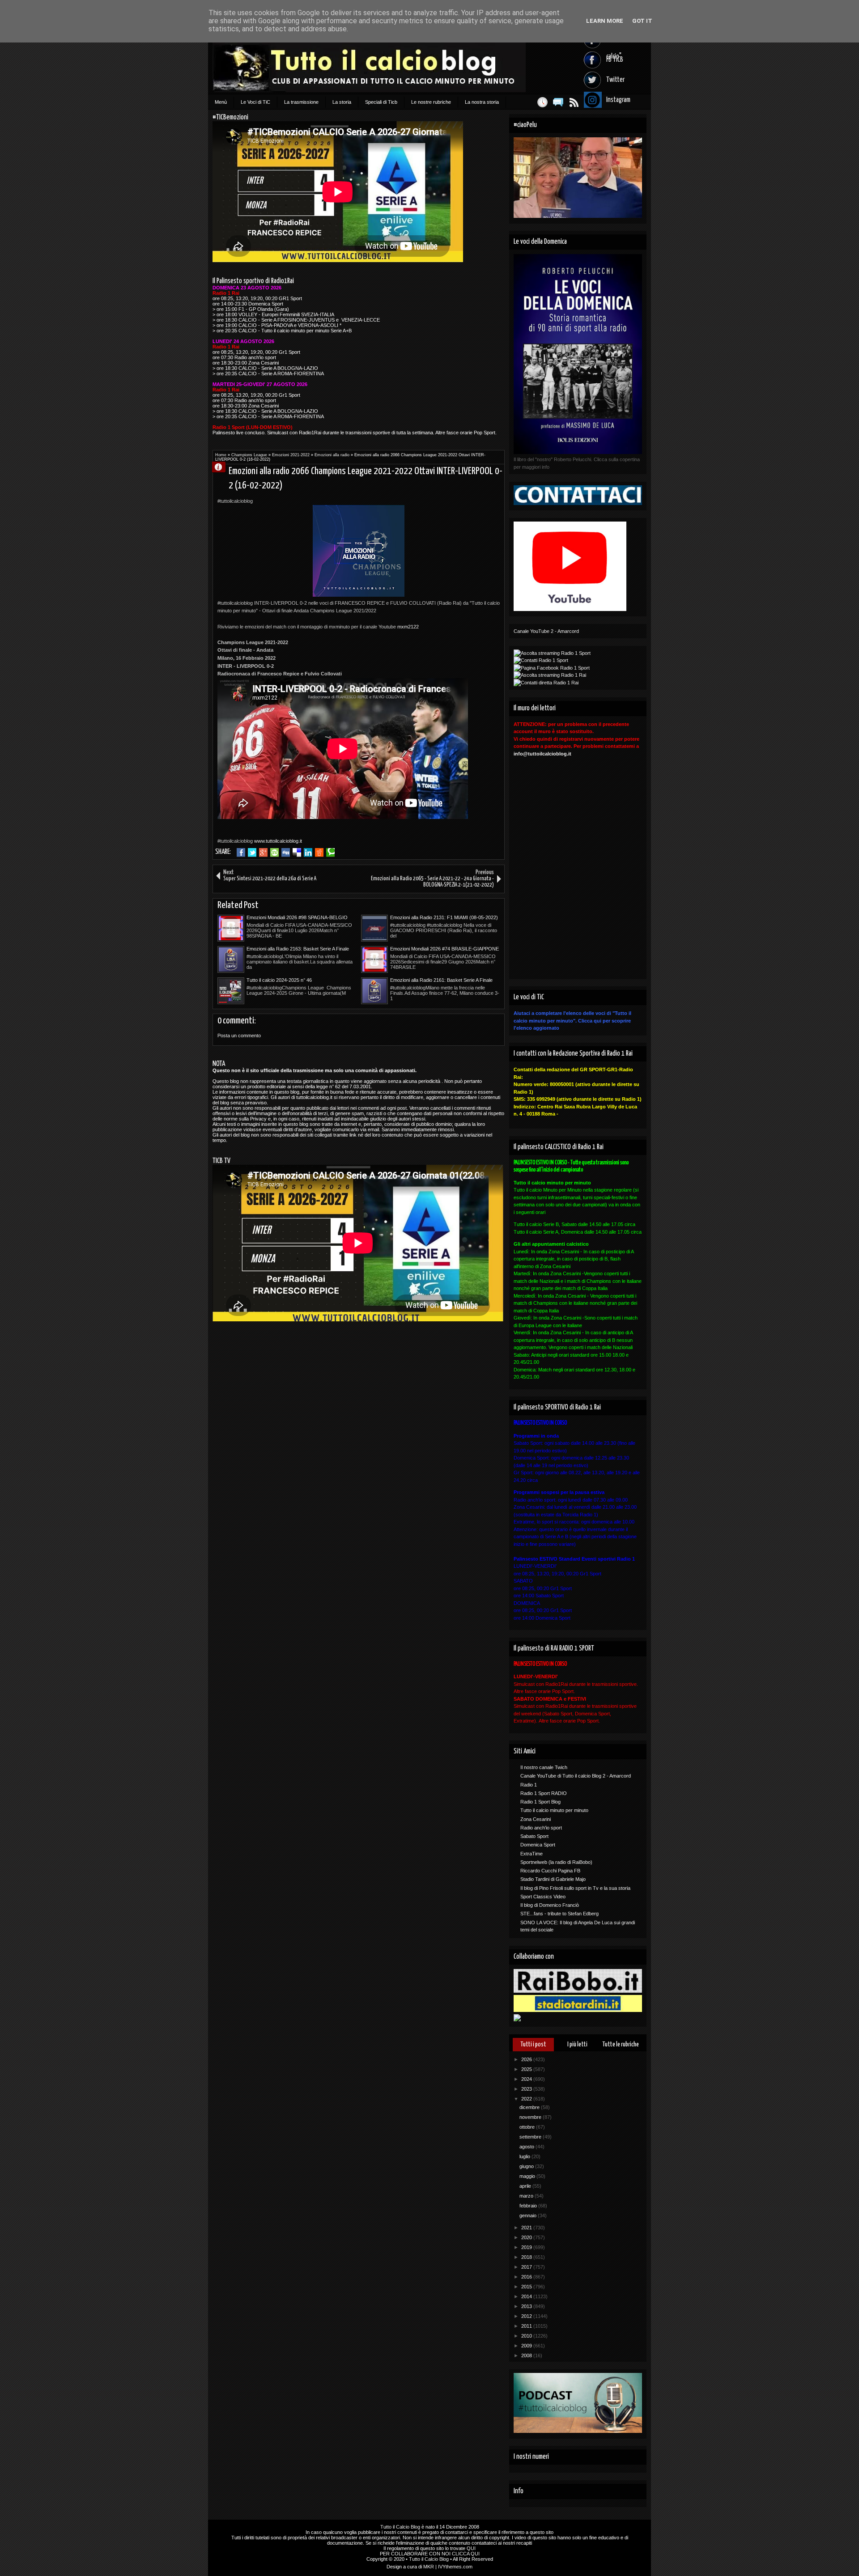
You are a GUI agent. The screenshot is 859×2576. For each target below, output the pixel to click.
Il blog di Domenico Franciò (550, 1905)
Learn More (605, 21)
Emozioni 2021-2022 (291, 455)
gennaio (529, 2215)
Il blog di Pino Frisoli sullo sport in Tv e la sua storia (575, 1888)
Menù (221, 102)
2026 (527, 2059)
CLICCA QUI (466, 2554)
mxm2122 (408, 627)
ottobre (528, 2127)
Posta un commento (239, 1035)
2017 (527, 2267)
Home (221, 455)
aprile (526, 2186)
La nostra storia (482, 102)
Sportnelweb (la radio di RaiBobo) (556, 1862)
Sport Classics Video (543, 1897)
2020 (527, 2237)
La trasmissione (301, 102)
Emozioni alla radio (332, 455)
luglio (525, 2156)
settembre (531, 2137)
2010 (527, 2336)
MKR (429, 2567)
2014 (527, 2296)
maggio (528, 2176)
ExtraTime (532, 1854)
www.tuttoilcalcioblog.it (278, 841)
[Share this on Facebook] (241, 853)
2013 (527, 2306)
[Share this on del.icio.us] (297, 853)
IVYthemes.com (455, 2567)
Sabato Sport (534, 1836)
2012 (527, 2316)
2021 (527, 2228)
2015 (527, 2287)
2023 (527, 2089)
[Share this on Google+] (263, 853)
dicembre (530, 2107)
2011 (527, 2326)
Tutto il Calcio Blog (400, 2527)
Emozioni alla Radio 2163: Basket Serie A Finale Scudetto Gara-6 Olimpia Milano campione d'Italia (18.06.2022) (300, 949)
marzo (527, 2196)
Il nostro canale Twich (544, 1767)
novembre (531, 2117)
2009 (527, 2346)
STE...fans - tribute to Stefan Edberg (559, 1914)
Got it (642, 21)
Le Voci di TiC (255, 102)
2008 (527, 2355)
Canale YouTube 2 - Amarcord (546, 631)
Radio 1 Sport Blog (540, 1802)
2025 (527, 2069)
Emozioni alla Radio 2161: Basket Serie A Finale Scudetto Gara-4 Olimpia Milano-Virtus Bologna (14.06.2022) (441, 980)
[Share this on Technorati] (330, 853)
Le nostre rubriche (431, 102)
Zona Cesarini (536, 1819)
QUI (471, 2548)
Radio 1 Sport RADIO (544, 1793)
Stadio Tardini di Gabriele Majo (553, 1879)
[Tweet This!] (252, 853)
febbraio (529, 2206)
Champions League (249, 455)
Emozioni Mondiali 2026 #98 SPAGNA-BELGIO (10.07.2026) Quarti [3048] (297, 918)
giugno (527, 2166)
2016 (527, 2277)
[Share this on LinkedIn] (308, 853)
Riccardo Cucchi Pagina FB (550, 1871)
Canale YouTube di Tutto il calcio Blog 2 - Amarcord (576, 1776)
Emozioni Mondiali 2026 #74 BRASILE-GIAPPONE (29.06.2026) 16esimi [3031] (444, 949)
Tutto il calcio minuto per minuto (554, 1810)
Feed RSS (574, 102)
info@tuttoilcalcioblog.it (542, 754)
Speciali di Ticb (381, 102)
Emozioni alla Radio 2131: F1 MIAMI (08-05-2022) (444, 917)
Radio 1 (529, 1785)
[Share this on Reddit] (319, 853)
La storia (342, 102)
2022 (527, 2099)
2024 (527, 2079)
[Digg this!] (286, 853)
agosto (527, 2147)
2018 (527, 2257)
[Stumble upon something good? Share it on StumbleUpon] (274, 853)
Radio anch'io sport (541, 1828)
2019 (527, 2247)
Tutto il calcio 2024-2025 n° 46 (279, 980)
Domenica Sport (538, 1845)
